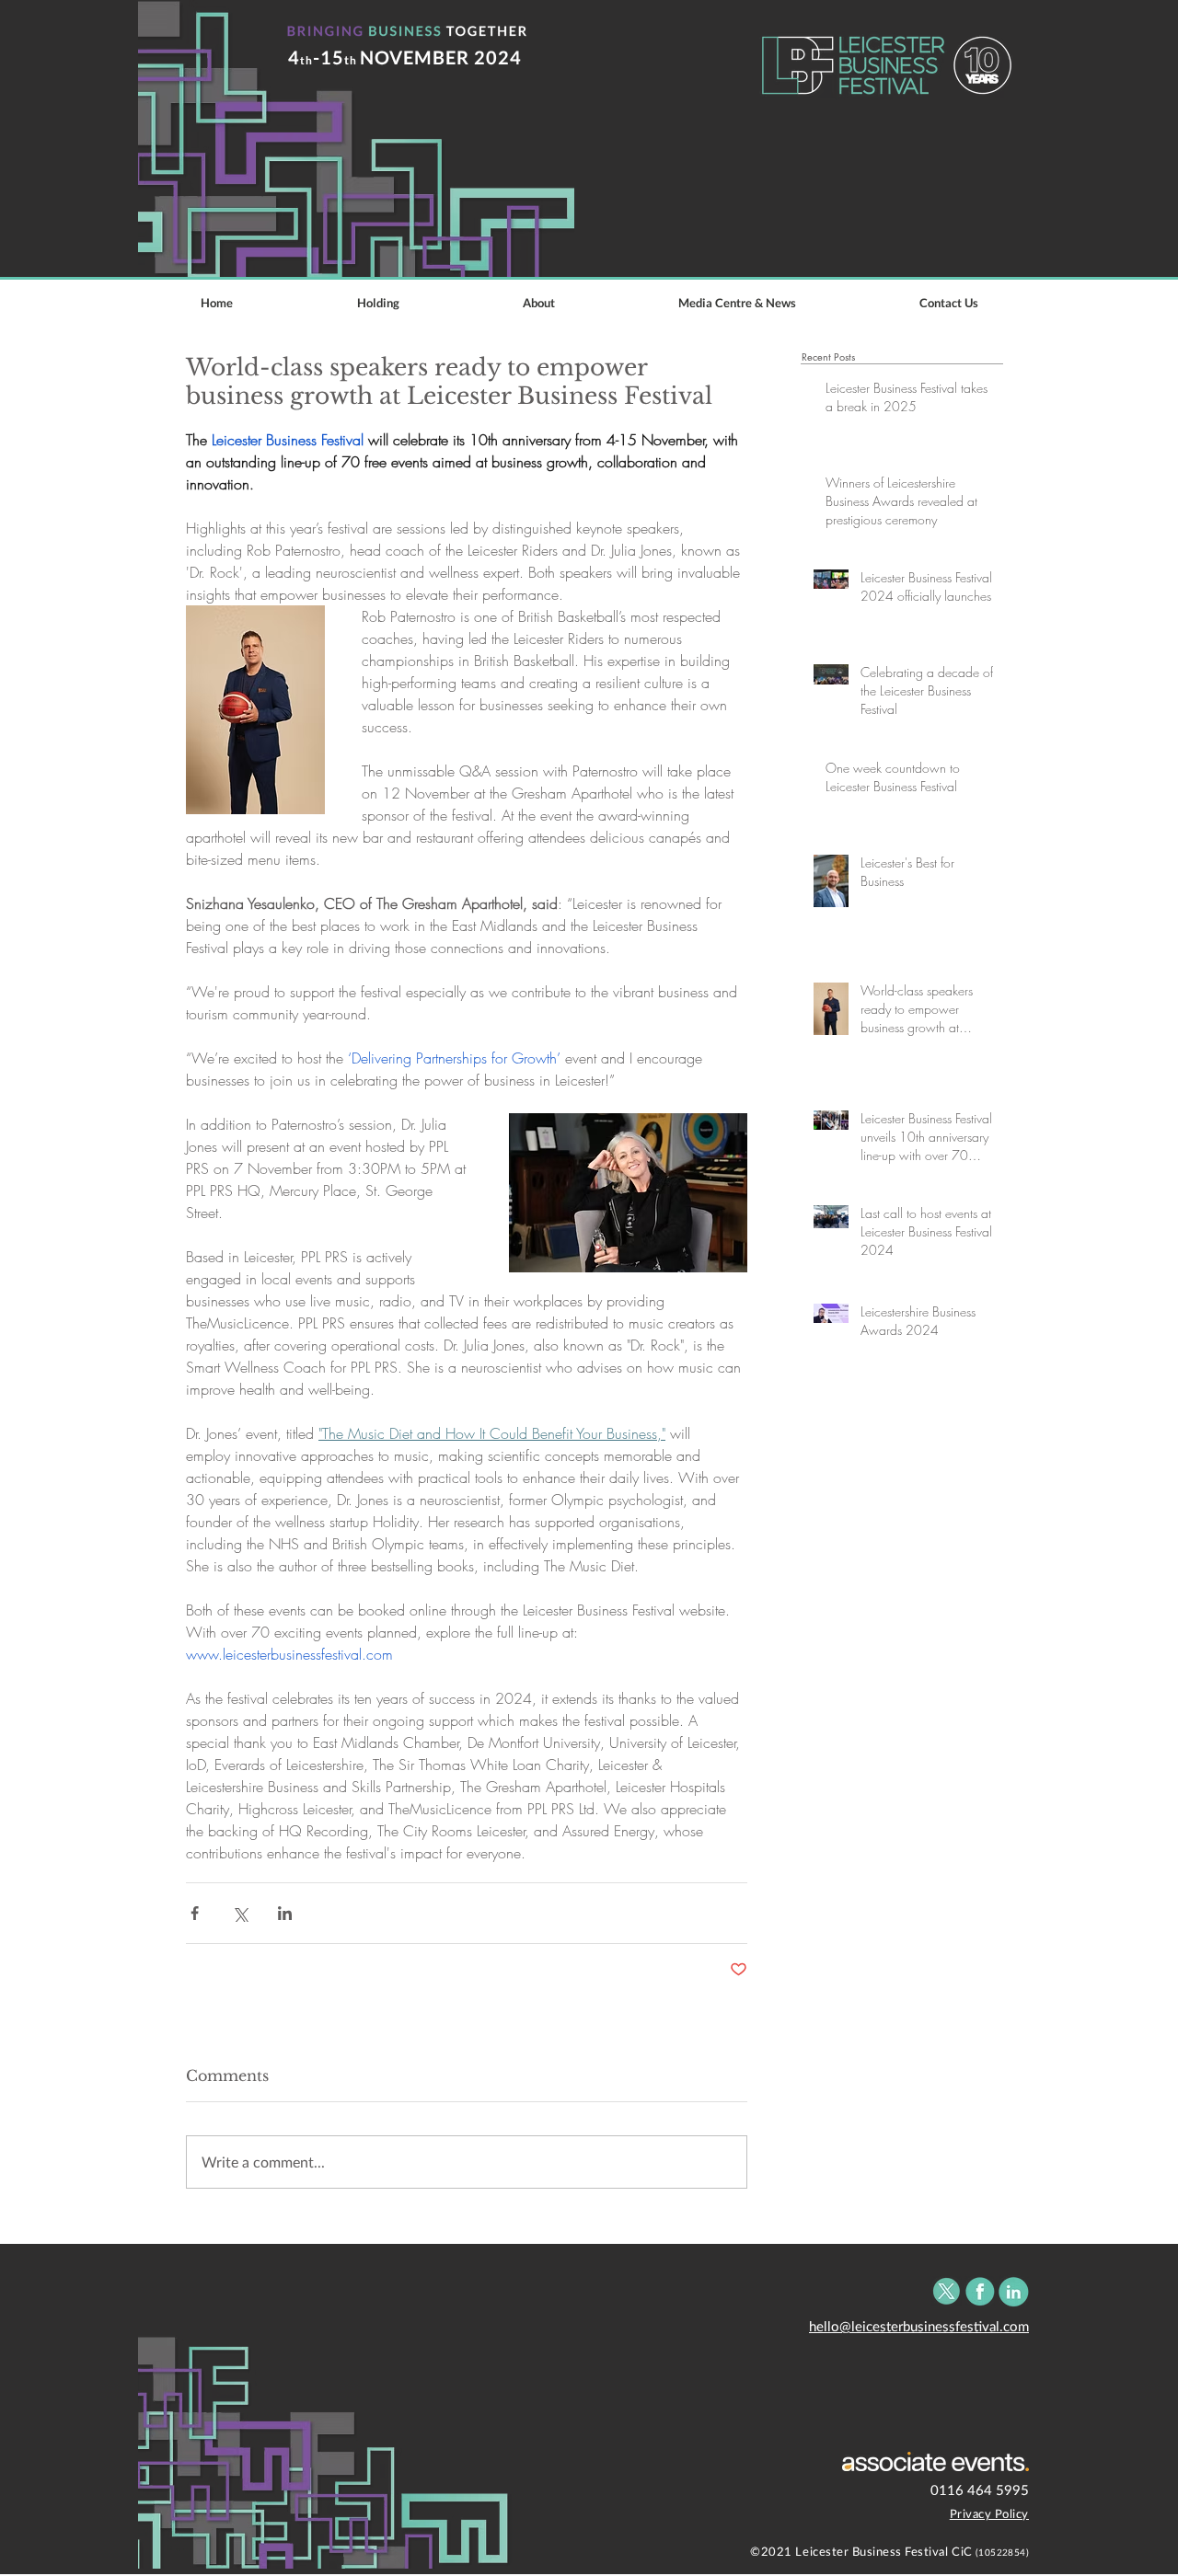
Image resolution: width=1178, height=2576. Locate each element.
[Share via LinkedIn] (285, 1913)
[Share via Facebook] (195, 1913)
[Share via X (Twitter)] (240, 1913)
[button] (737, 303)
